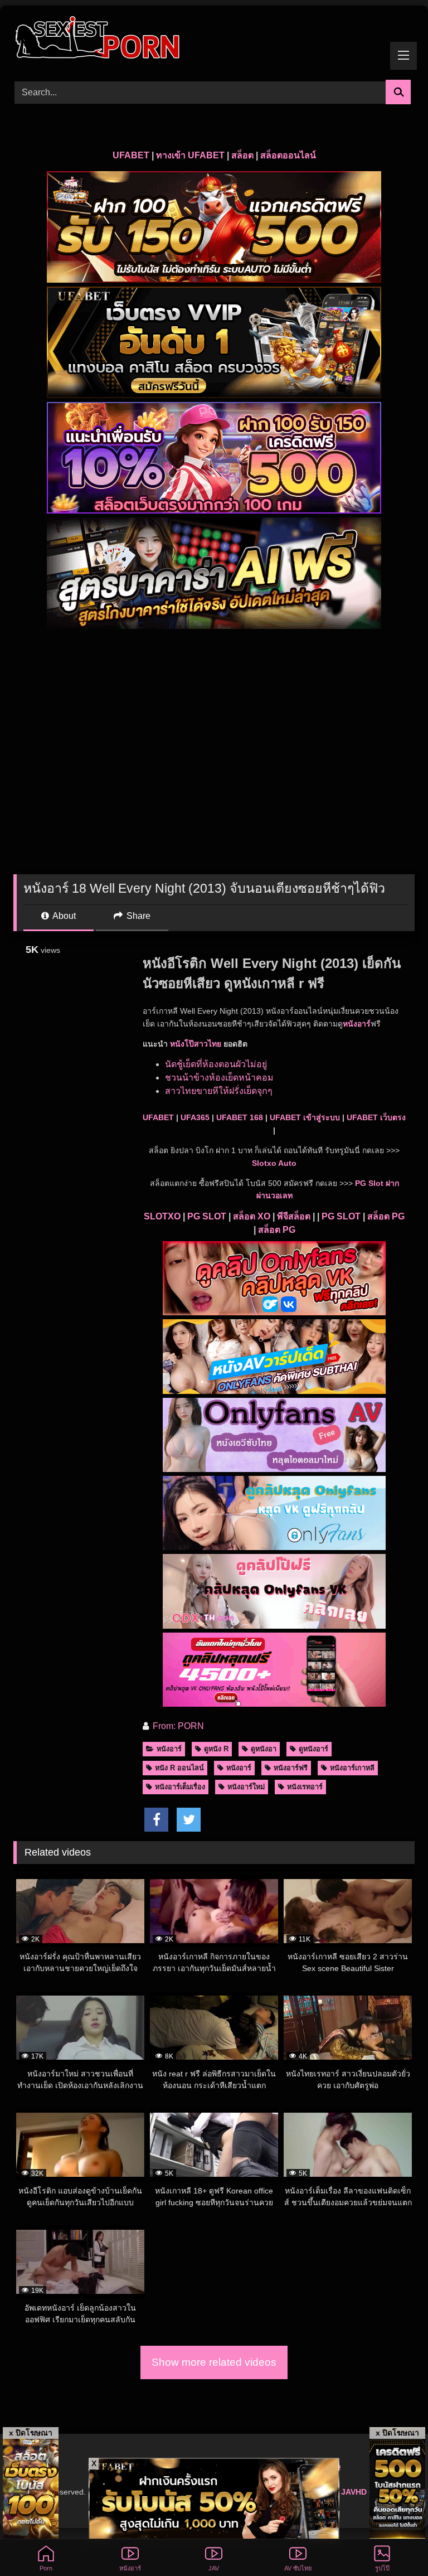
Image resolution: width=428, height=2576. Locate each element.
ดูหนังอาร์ (313, 1749)
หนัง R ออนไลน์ (179, 1768)
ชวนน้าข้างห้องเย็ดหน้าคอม (219, 1078)
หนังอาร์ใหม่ (246, 1787)
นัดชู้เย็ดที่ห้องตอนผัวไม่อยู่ (216, 1064)
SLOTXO (162, 1216)
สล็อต (242, 155)
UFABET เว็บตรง (376, 1117)
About (63, 916)
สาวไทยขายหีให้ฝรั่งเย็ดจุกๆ (219, 1091)
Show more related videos (214, 2362)
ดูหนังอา (264, 1749)
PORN (191, 1726)
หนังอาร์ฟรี (291, 1768)
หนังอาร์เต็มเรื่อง (180, 1787)
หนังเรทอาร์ (305, 1787)
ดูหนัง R (216, 1749)
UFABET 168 (240, 1117)
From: (164, 1726)
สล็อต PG (386, 1216)
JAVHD (354, 2492)
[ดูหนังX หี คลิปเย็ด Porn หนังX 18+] (214, 39)
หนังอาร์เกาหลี (352, 1768)
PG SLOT (207, 1216)
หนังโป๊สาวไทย (196, 1044)
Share (137, 916)
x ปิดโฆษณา (31, 2433)
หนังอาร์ (357, 1024)
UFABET (131, 155)
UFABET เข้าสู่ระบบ (305, 1117)
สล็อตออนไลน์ (288, 155)
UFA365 (195, 1117)
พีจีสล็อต (294, 1216)
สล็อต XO (252, 1216)
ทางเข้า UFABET (190, 155)
